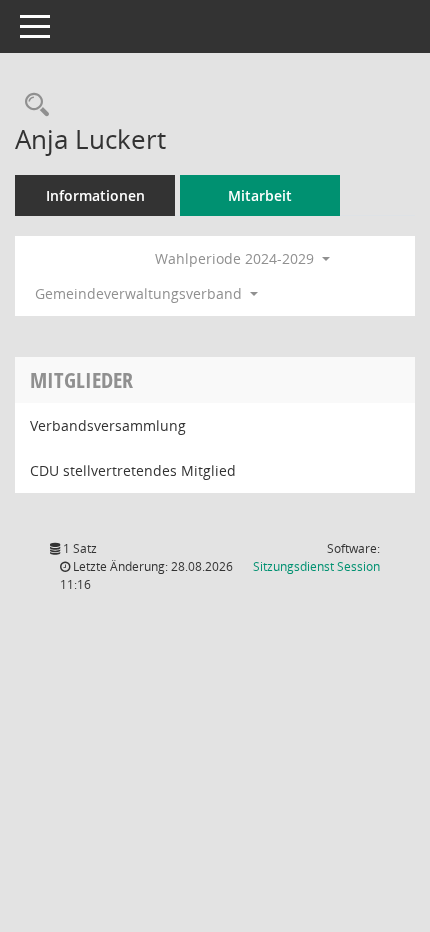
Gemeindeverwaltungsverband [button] (140, 293)
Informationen (95, 195)
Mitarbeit (260, 195)
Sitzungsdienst (316, 566)
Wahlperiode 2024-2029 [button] (236, 258)
